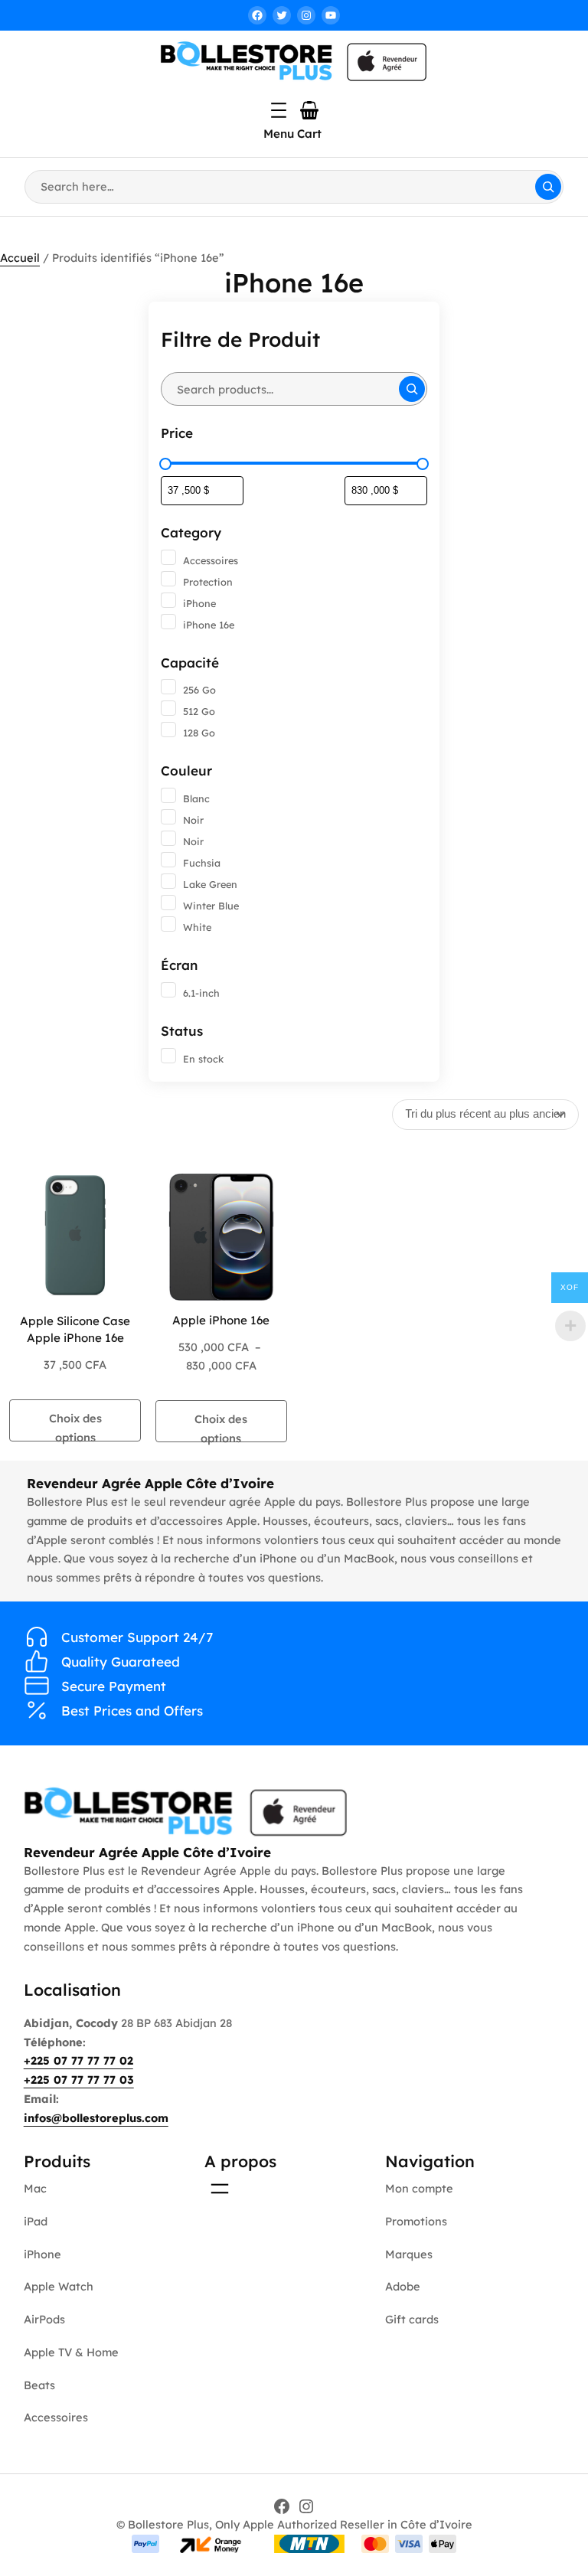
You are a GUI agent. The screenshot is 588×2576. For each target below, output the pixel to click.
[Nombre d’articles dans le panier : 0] (309, 110)
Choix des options (75, 1426)
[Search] (548, 187)
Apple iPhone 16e (221, 1320)
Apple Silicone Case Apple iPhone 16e (75, 1329)
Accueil (20, 258)
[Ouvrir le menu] (279, 110)
